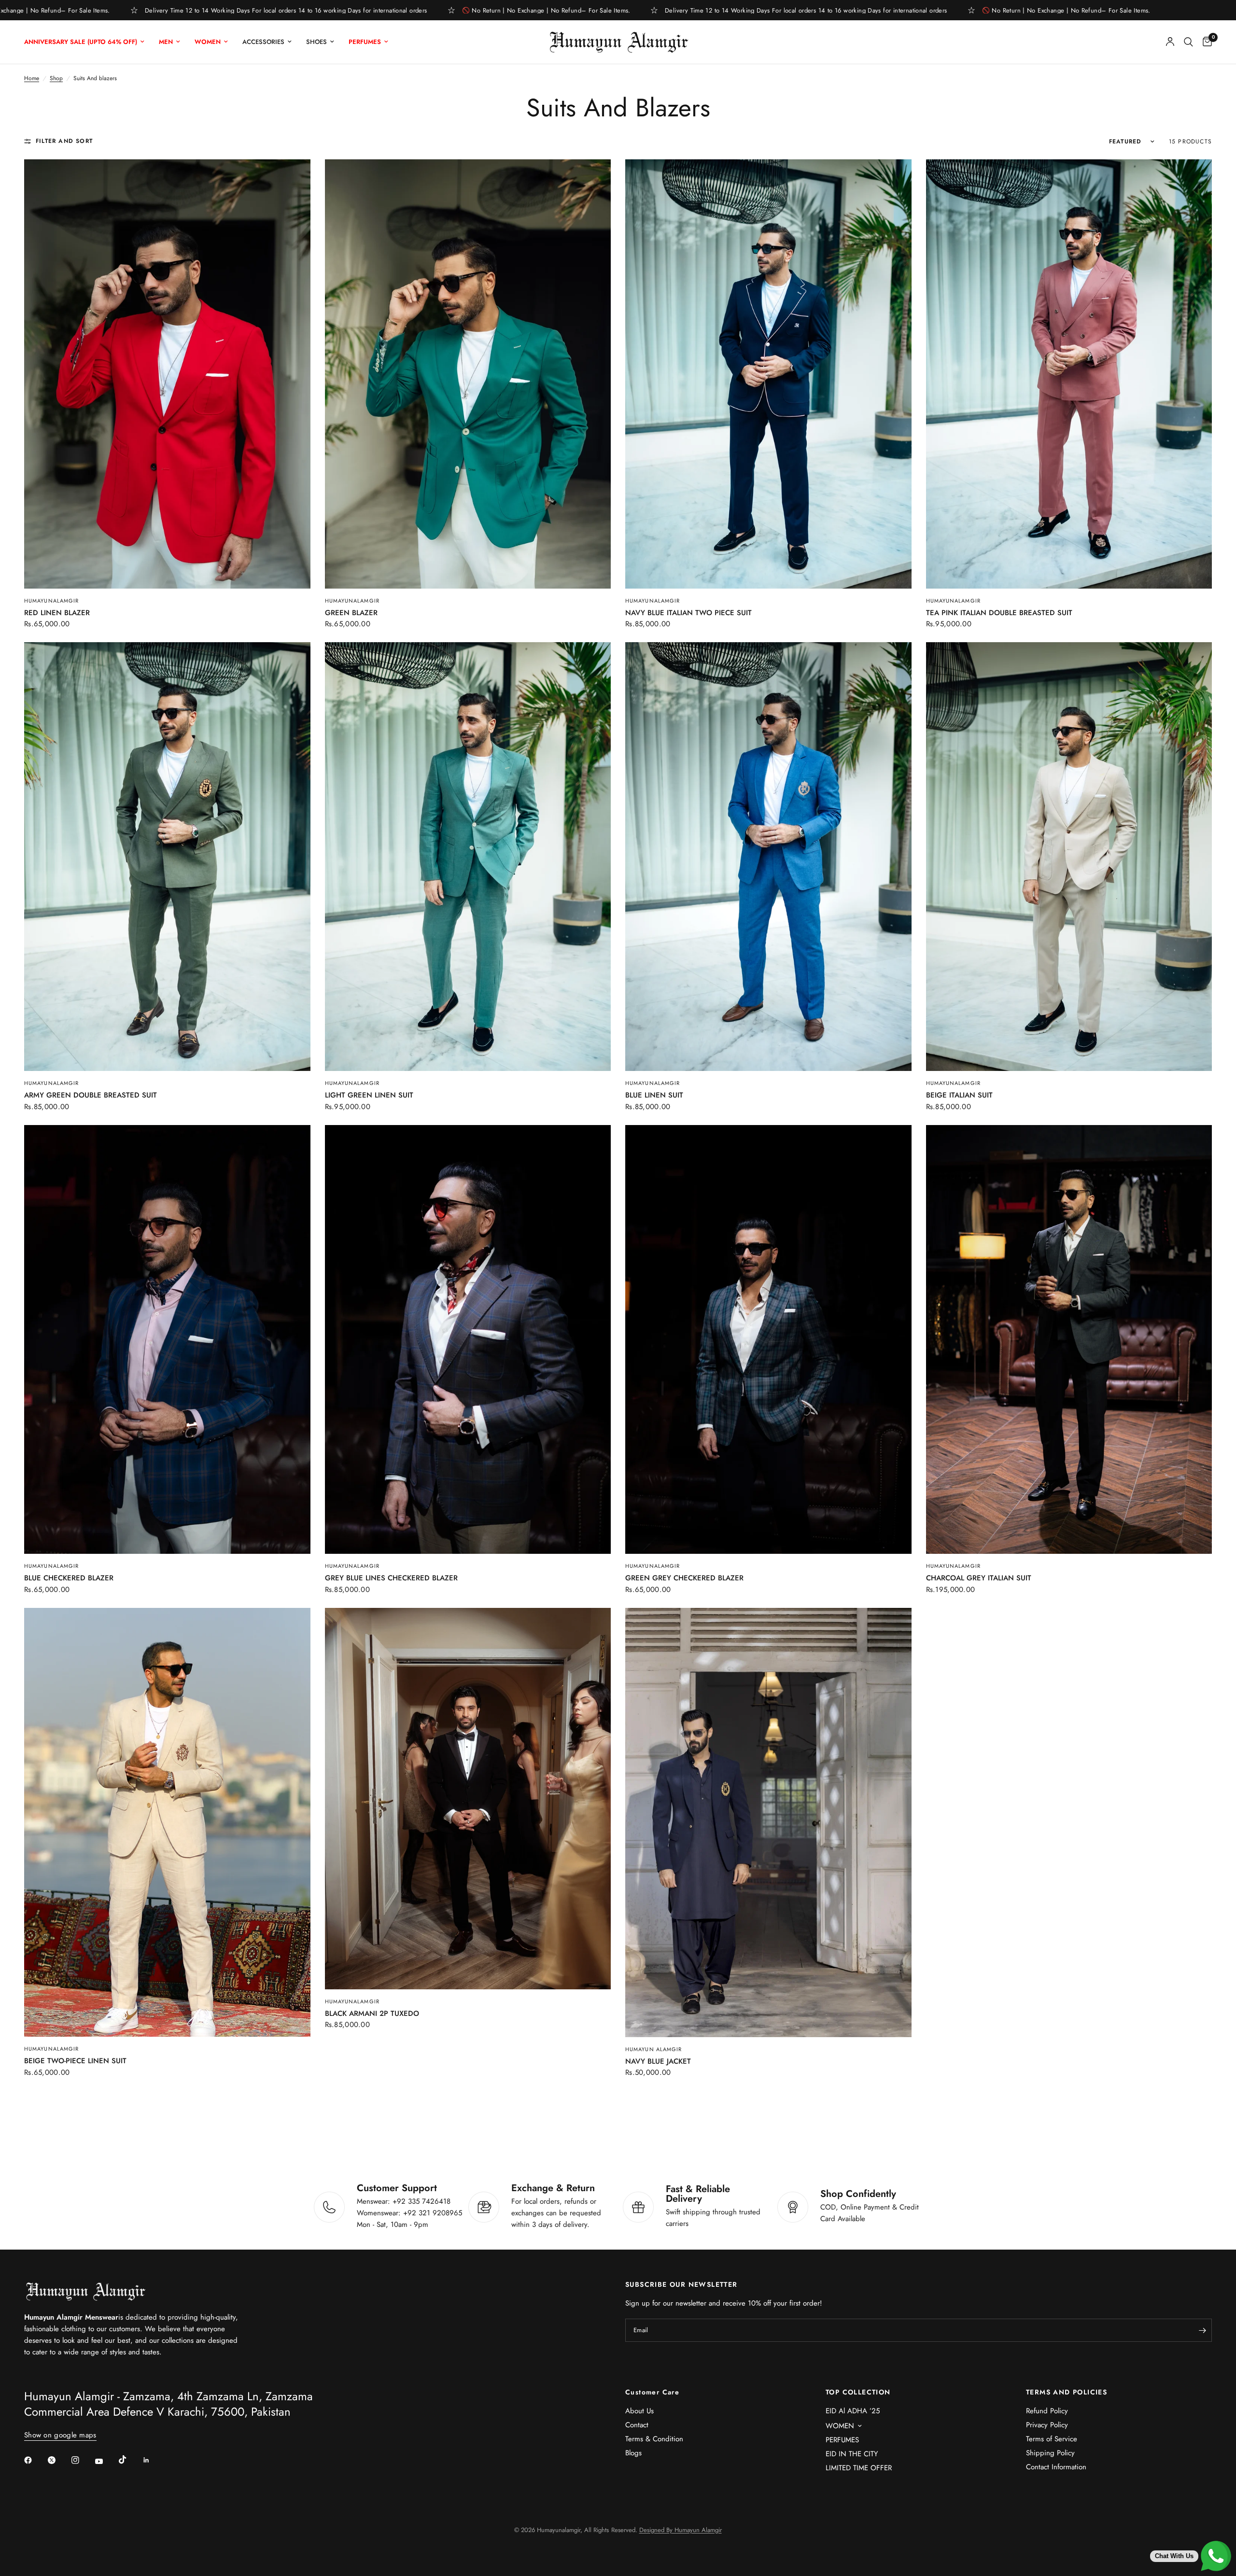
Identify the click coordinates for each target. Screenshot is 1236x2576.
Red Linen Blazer (57, 613)
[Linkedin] (153, 2460)
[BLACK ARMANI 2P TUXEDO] (468, 1799)
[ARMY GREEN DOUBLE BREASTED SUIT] (167, 857)
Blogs (633, 2453)
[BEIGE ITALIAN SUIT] (1069, 857)
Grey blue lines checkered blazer (391, 1578)
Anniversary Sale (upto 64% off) (81, 42)
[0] (1205, 42)
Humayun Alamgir (654, 2049)
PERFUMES (842, 2440)
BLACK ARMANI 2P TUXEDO (372, 2013)
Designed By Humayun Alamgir (681, 2530)
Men (166, 42)
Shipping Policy (1050, 2453)
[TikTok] (129, 2460)
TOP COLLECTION (858, 2392)
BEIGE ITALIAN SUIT (959, 1095)
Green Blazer (351, 613)
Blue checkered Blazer (69, 1578)
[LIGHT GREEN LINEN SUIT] (468, 857)
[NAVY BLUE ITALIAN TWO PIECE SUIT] (768, 374)
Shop (56, 78)
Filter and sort (64, 141)
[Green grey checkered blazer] (768, 1339)
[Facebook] (35, 2460)
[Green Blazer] (468, 374)
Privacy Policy (1047, 2425)
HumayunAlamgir (51, 2049)
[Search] (1188, 42)
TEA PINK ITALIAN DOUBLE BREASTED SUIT (999, 613)
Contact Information (1056, 2467)
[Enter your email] (1202, 2330)
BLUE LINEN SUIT (654, 1095)
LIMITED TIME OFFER (859, 2468)
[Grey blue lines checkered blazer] (468, 1339)
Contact (637, 2425)
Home (32, 78)
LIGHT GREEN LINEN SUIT (369, 1095)
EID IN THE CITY (852, 2454)
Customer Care (652, 2392)
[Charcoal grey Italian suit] (1069, 1339)
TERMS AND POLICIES (1067, 2392)
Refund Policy (1047, 2411)
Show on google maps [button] (60, 2435)
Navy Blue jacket (658, 2061)
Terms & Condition (654, 2439)
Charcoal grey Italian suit (979, 1578)
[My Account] (1170, 42)
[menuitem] (88, 42)
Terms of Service (1052, 2439)
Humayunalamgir (51, 601)
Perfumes (365, 42)
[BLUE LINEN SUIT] (768, 857)
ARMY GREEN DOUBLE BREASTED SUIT (91, 1095)
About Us (639, 2411)
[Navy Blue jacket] (768, 1823)
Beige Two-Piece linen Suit (75, 2061)
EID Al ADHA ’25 (853, 2411)
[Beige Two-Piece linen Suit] (167, 1823)
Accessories (263, 42)
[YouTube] (106, 2462)
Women (208, 42)
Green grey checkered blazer (684, 1578)
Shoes (316, 42)
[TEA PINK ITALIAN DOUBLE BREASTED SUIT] (1069, 374)
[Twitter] (58, 2460)
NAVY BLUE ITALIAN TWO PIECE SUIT (688, 613)
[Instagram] (82, 2460)
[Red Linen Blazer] (167, 374)
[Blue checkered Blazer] (167, 1339)
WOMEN (840, 2426)
